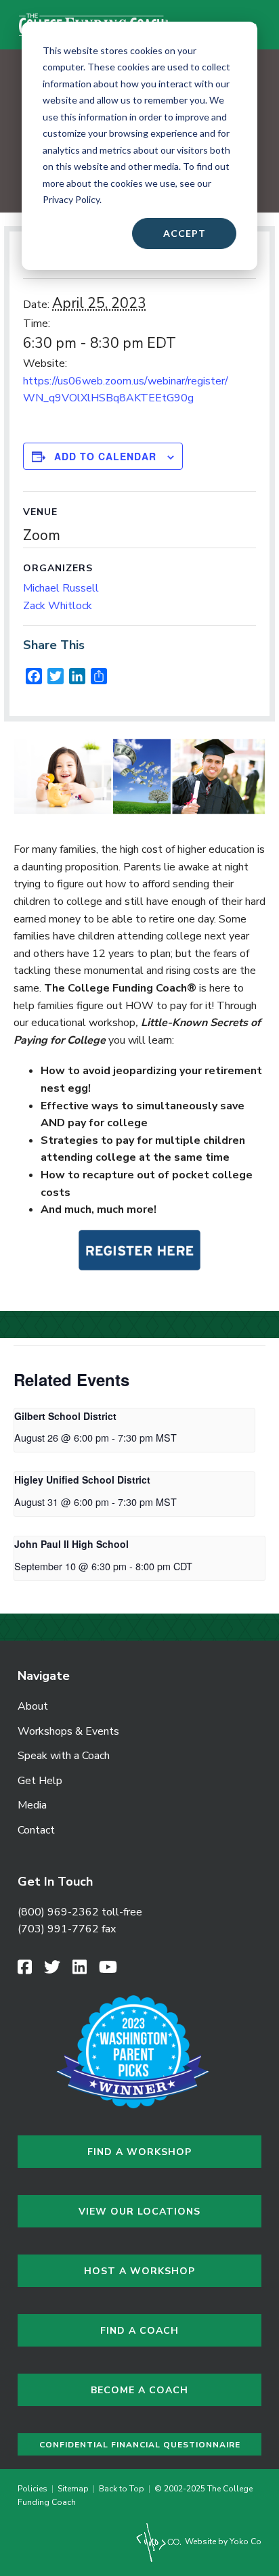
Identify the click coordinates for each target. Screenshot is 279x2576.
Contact (36, 1830)
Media (32, 1805)
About (33, 1706)
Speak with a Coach (64, 1756)
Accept (185, 233)
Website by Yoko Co (222, 2541)
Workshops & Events (68, 1731)
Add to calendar (105, 457)
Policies (35, 2489)
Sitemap (73, 2489)
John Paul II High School (71, 1544)
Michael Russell (61, 588)
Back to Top (122, 2489)
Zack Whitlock (58, 606)
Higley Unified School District (82, 1480)
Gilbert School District (65, 1416)
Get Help (40, 1781)
